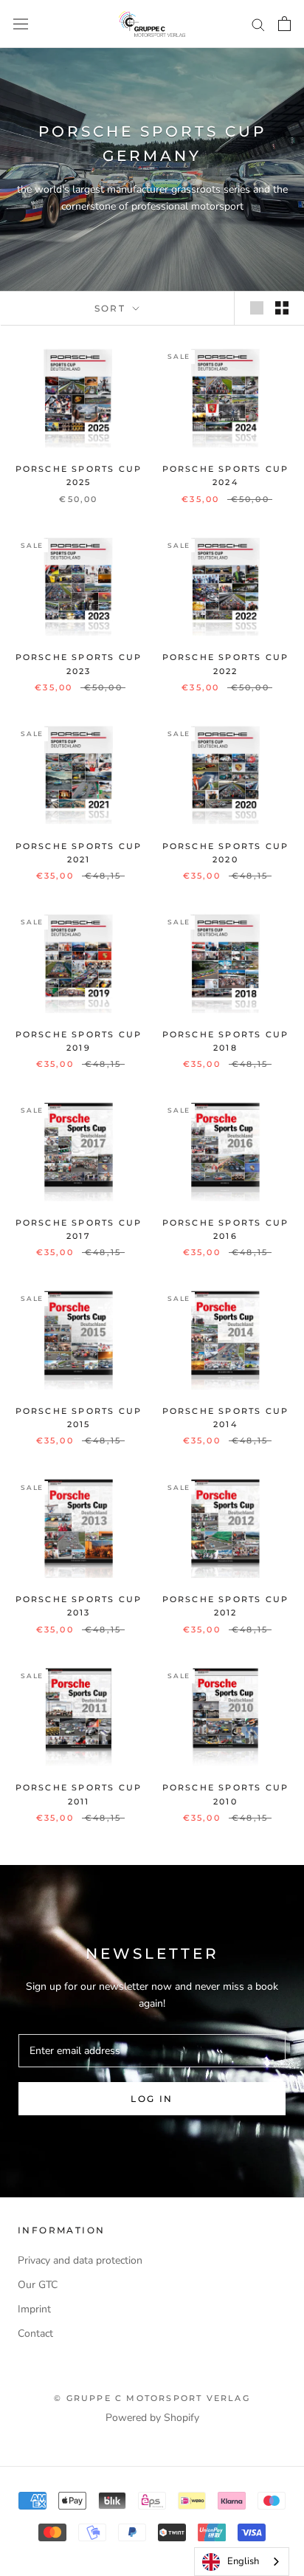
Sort (112, 308)
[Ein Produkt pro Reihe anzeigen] (257, 308)
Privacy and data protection (80, 2260)
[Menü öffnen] (21, 24)
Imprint (34, 2309)
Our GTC (38, 2285)
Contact (35, 2333)
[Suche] (258, 24)
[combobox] (242, 2562)
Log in (152, 2099)
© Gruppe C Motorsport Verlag (152, 2398)
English (243, 2561)
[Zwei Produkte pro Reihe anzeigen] (282, 308)
